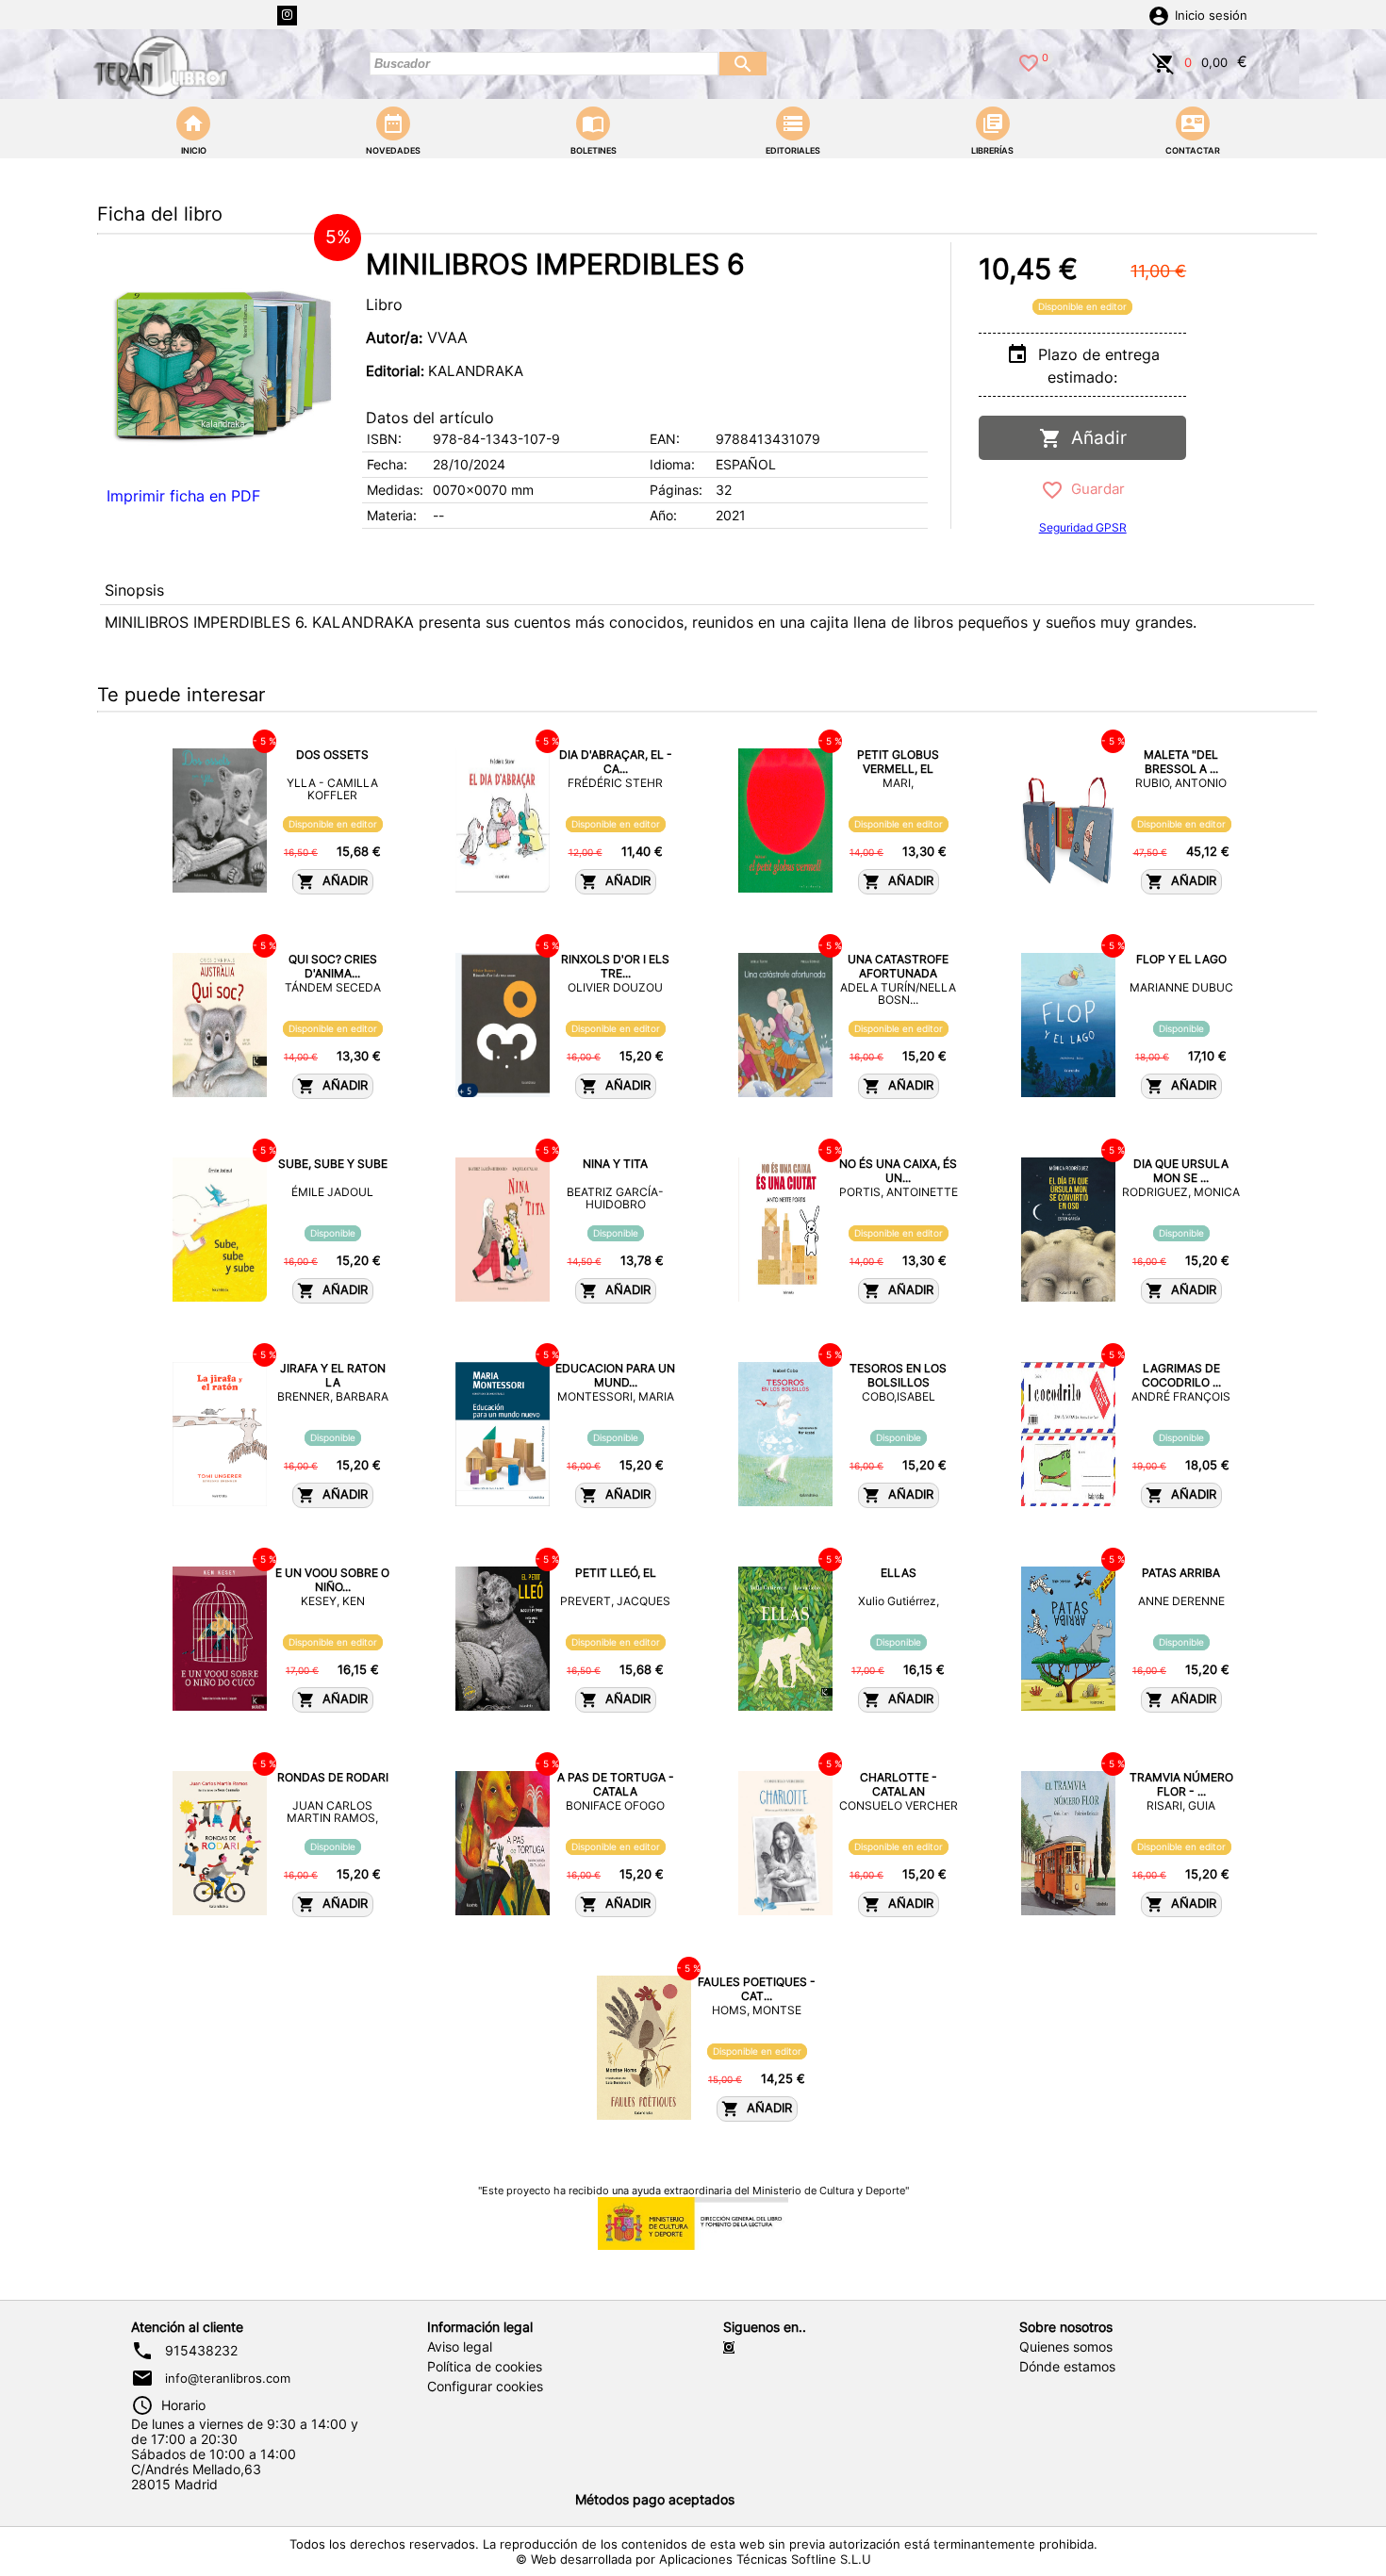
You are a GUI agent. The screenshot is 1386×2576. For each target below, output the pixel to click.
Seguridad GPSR (1083, 527)
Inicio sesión (1211, 16)
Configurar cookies (485, 2387)
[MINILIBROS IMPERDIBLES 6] (224, 360)
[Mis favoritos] (1029, 61)
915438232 (201, 2351)
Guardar (1094, 489)
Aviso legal (460, 2347)
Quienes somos (1066, 2347)
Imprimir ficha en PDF (183, 496)
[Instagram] (287, 16)
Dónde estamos (1067, 2367)
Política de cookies (485, 2367)
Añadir (1094, 438)
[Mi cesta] (1163, 61)
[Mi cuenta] (1159, 14)
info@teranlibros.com (228, 2378)
